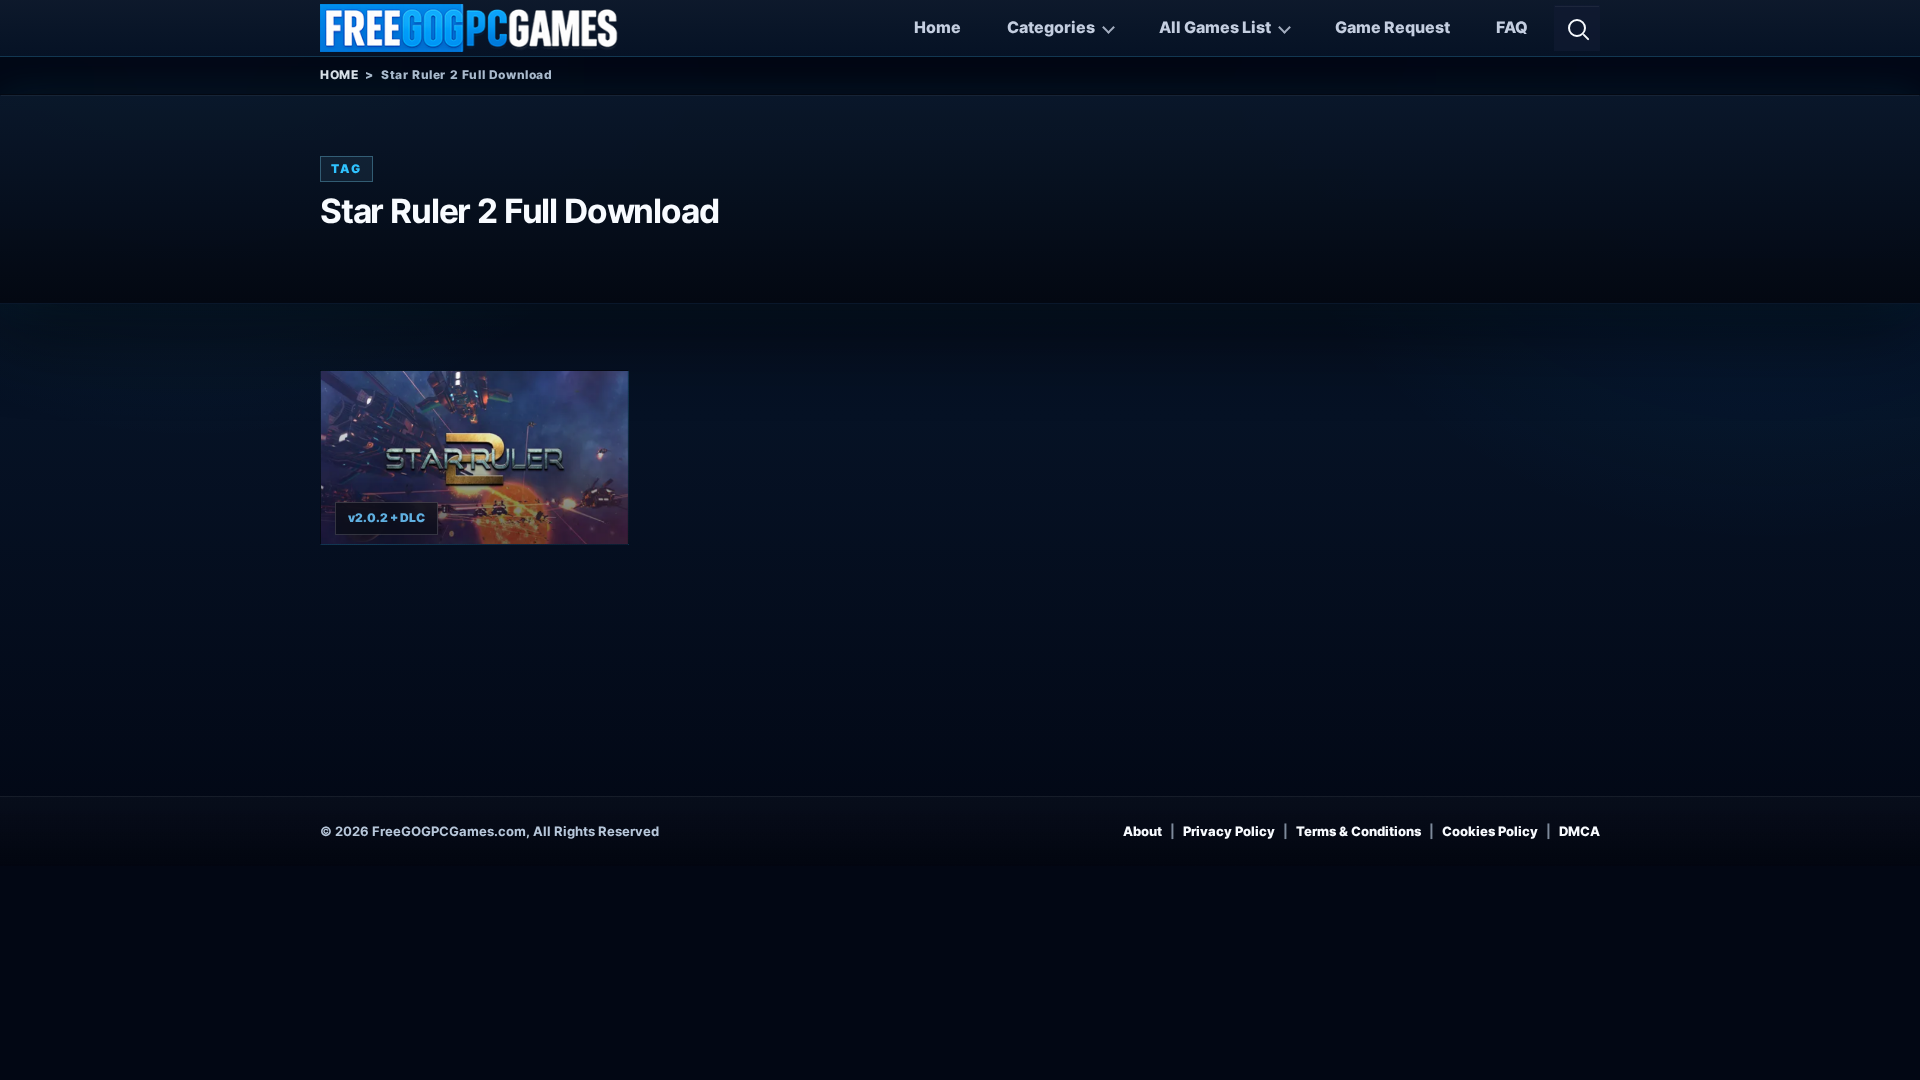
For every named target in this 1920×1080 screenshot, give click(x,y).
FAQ (1512, 27)
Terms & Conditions (1358, 831)
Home (937, 27)
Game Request (1392, 27)
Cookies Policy (1490, 831)
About (1142, 831)
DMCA (1579, 831)
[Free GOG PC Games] (470, 28)
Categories (1051, 27)
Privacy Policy (1229, 831)
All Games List (1215, 27)
